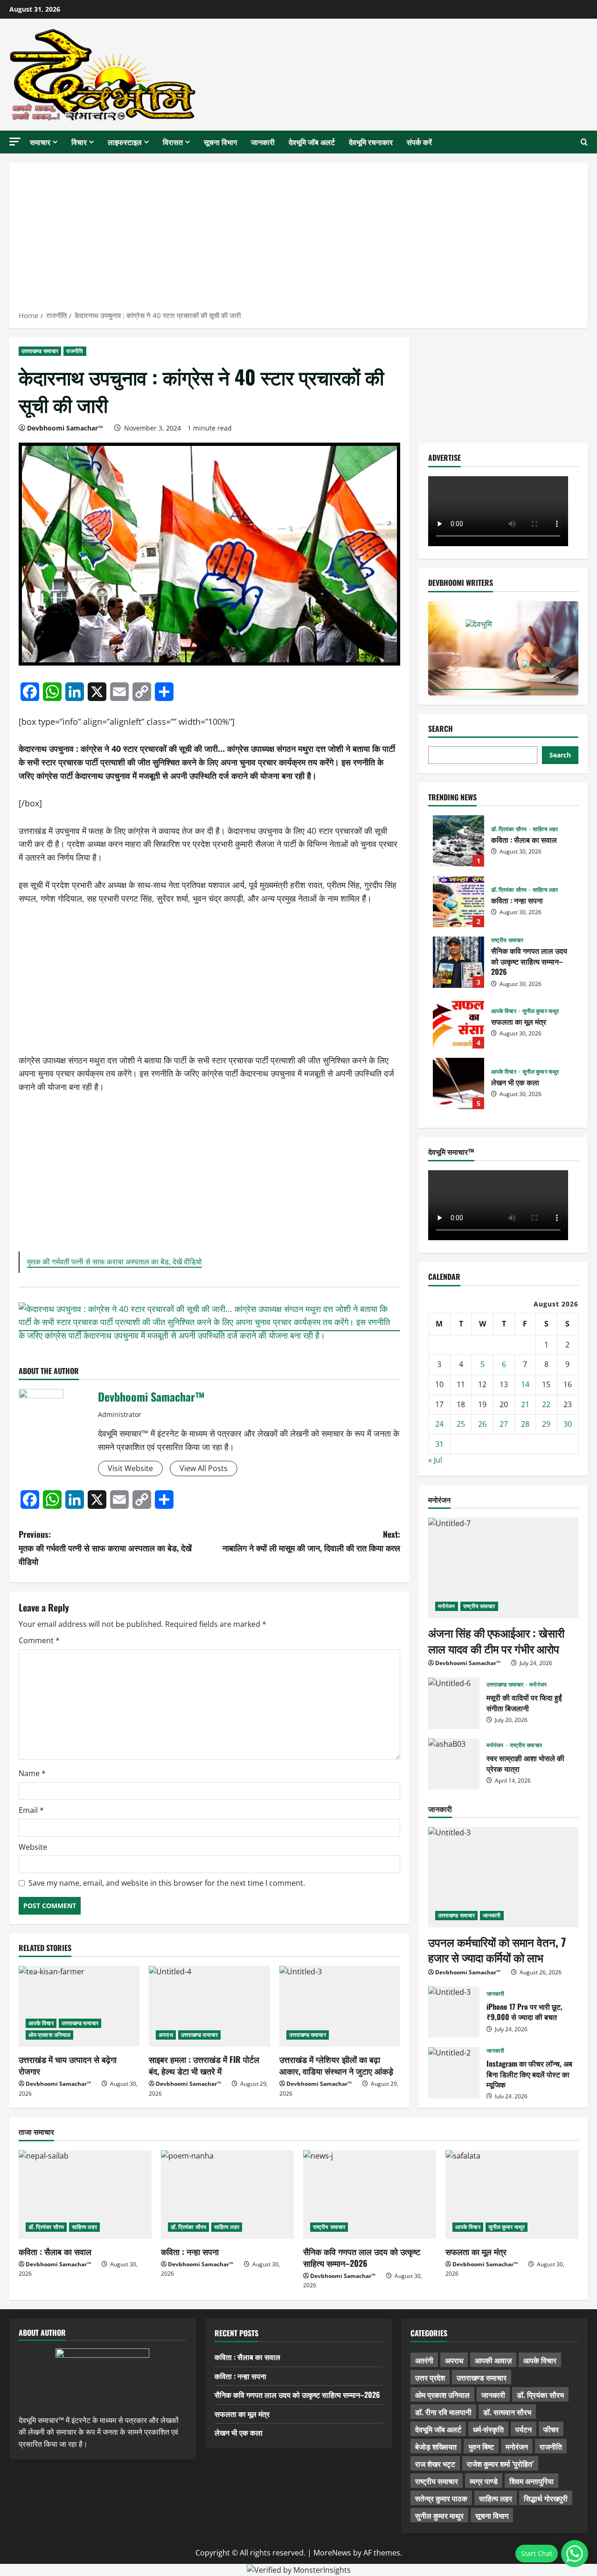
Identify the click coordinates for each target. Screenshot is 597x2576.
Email (31, 1810)
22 (546, 1404)
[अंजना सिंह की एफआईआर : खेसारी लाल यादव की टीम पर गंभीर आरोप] (503, 1568)
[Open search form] (584, 142)
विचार (79, 142)
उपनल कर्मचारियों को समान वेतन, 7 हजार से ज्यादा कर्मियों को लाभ (497, 1950)
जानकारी (263, 142)
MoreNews (332, 2553)
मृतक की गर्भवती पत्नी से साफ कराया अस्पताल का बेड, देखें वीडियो (115, 1262)
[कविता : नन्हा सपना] (227, 2194)
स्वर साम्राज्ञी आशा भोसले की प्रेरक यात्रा (454, 1764)
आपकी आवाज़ (493, 2360)
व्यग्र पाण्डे (484, 2481)
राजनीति (75, 351)
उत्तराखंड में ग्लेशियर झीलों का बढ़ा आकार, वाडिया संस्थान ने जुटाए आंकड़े (336, 2065)
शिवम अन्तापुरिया (531, 2481)
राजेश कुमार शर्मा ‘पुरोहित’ (500, 2464)
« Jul (435, 1460)
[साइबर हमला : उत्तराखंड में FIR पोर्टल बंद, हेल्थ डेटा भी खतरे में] (209, 2006)
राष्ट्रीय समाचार (507, 940)
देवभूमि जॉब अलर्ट (312, 142)
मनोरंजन (447, 1606)
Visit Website (130, 1468)
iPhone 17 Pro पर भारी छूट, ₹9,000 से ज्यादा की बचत (454, 2012)
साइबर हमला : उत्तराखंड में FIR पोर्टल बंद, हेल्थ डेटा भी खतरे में (204, 2065)
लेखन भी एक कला (458, 1083)
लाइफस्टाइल (125, 142)
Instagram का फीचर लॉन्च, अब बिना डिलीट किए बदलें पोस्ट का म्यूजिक (454, 2073)
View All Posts (204, 1468)
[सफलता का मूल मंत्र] (512, 2194)
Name (32, 1773)
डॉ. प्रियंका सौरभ (510, 829)
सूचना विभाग (220, 142)
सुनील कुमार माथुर (541, 1011)
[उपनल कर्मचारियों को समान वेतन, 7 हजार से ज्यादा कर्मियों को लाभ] (503, 1877)
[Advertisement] (298, 240)
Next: (311, 1541)
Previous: (105, 1548)
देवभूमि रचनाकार (371, 142)
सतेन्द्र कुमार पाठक (441, 2498)
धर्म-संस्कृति (488, 2429)
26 (482, 1424)
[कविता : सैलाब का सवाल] (85, 2194)
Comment (39, 1640)
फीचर (551, 2429)
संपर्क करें (419, 142)
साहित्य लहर (545, 829)
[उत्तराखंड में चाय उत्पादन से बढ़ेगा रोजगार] (79, 2006)
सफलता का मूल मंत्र (458, 1023)
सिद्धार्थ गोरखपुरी (546, 2498)
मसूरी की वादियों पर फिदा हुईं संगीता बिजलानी (454, 1703)
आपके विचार (41, 2023)
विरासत (173, 142)
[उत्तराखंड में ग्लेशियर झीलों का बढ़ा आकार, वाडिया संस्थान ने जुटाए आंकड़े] (340, 2006)
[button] (15, 142)
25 (461, 1424)
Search (441, 729)
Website (33, 1847)
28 (525, 1424)
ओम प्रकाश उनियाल (49, 2035)
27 (504, 1424)
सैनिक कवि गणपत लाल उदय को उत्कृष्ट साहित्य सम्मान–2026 (458, 962)
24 (439, 1424)
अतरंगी (424, 2360)
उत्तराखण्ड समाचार (40, 351)
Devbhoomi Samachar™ (65, 428)
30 (568, 1424)
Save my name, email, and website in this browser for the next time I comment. (167, 1883)
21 (525, 1404)
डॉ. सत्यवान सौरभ (507, 2412)
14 (525, 1384)
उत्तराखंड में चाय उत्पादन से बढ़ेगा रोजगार (68, 2065)
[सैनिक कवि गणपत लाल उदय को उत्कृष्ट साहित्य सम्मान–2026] (370, 2194)
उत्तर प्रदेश (430, 2377)
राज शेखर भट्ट (435, 2464)
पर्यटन (524, 2429)
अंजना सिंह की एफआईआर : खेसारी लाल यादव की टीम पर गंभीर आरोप (496, 1640)
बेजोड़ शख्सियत (436, 2446)
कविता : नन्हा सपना (458, 902)
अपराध (166, 2035)
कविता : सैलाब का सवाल (458, 841)
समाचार (40, 142)
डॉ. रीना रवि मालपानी (443, 2412)
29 (546, 1424)
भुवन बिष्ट (481, 2446)
